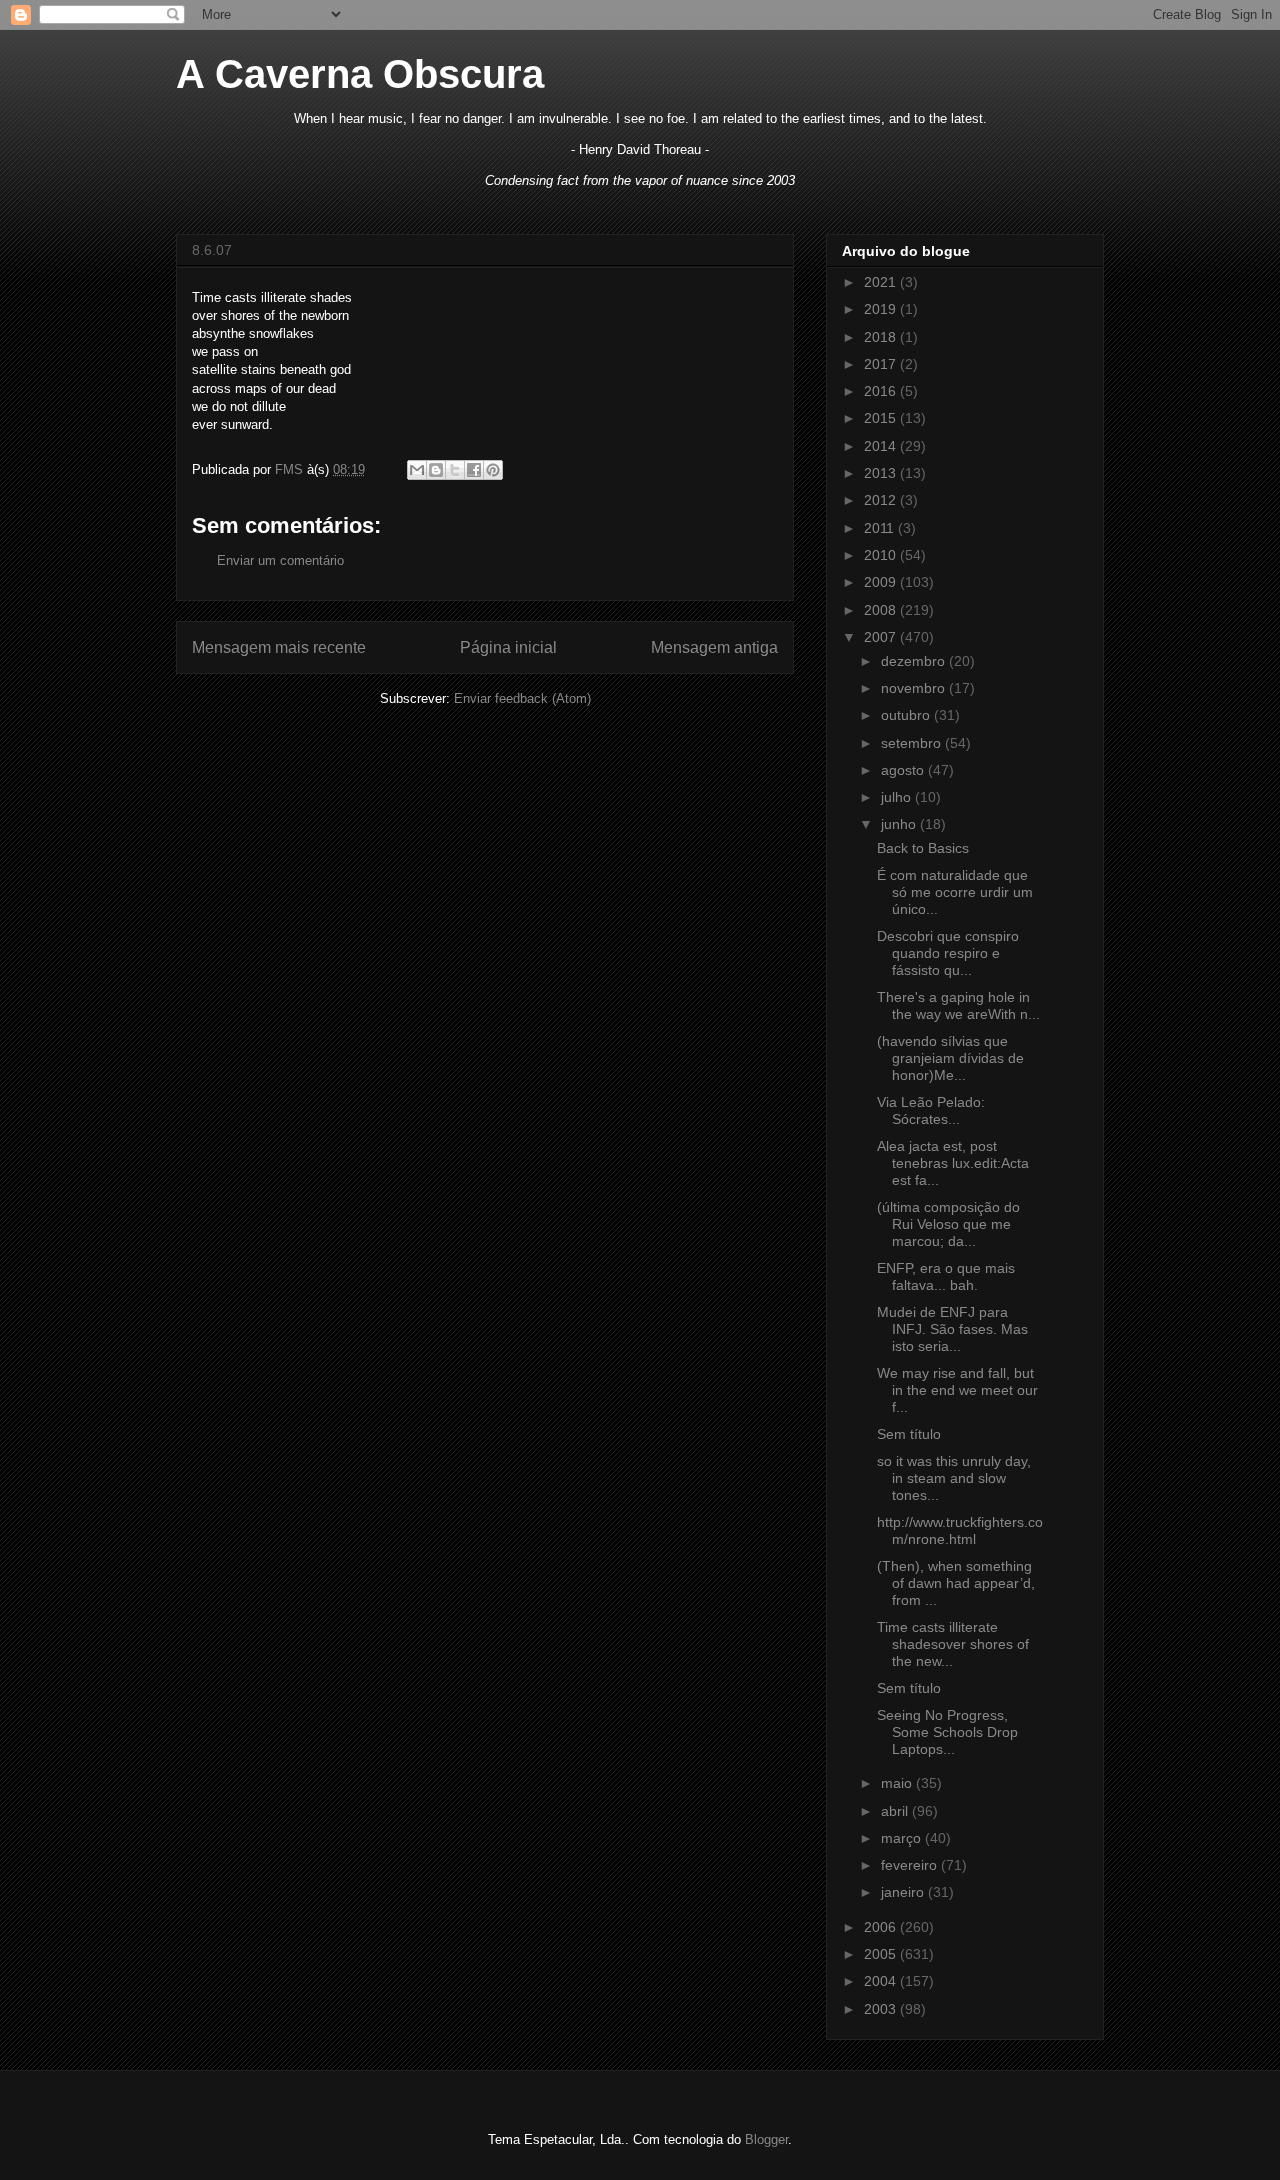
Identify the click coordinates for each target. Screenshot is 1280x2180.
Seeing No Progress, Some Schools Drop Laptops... (947, 1732)
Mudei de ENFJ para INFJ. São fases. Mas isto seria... (952, 1329)
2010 (882, 555)
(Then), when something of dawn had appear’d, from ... (956, 1583)
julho (898, 797)
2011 (881, 528)
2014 (882, 446)
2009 (882, 582)
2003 (882, 2009)
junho (900, 824)
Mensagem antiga (714, 647)
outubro (907, 715)
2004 (882, 1981)
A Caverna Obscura (360, 74)
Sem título (909, 1434)
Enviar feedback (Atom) (522, 698)
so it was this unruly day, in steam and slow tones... (954, 1478)
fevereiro (911, 1865)
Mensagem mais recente (279, 647)
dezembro (915, 661)
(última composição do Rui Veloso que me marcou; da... (948, 1224)
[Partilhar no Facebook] (474, 470)
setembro (913, 743)
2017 (882, 364)
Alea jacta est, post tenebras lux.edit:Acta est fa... (953, 1163)
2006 (882, 1927)
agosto (904, 770)
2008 (882, 610)
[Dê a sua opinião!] (436, 470)
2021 (882, 282)
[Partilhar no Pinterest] (493, 470)
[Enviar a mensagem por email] (417, 470)
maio (898, 1783)
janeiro (904, 1892)
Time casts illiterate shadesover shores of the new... (953, 1644)
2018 (882, 337)
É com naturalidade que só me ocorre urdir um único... (955, 892)
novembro (915, 688)
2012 (882, 500)
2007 (882, 637)
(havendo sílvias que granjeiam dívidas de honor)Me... (950, 1058)
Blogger (766, 2139)
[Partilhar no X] (455, 470)
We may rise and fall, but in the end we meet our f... (957, 1390)
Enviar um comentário (280, 560)
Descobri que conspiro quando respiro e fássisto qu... (948, 953)
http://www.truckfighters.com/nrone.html (960, 1530)
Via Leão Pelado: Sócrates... (931, 1110)
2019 (882, 309)
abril (896, 1811)
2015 (882, 418)
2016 (882, 391)
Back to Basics (923, 848)
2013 (882, 473)
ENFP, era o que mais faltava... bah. (946, 1276)
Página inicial (508, 647)
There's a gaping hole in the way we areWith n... (958, 1005)
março (903, 1838)
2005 (882, 1954)
